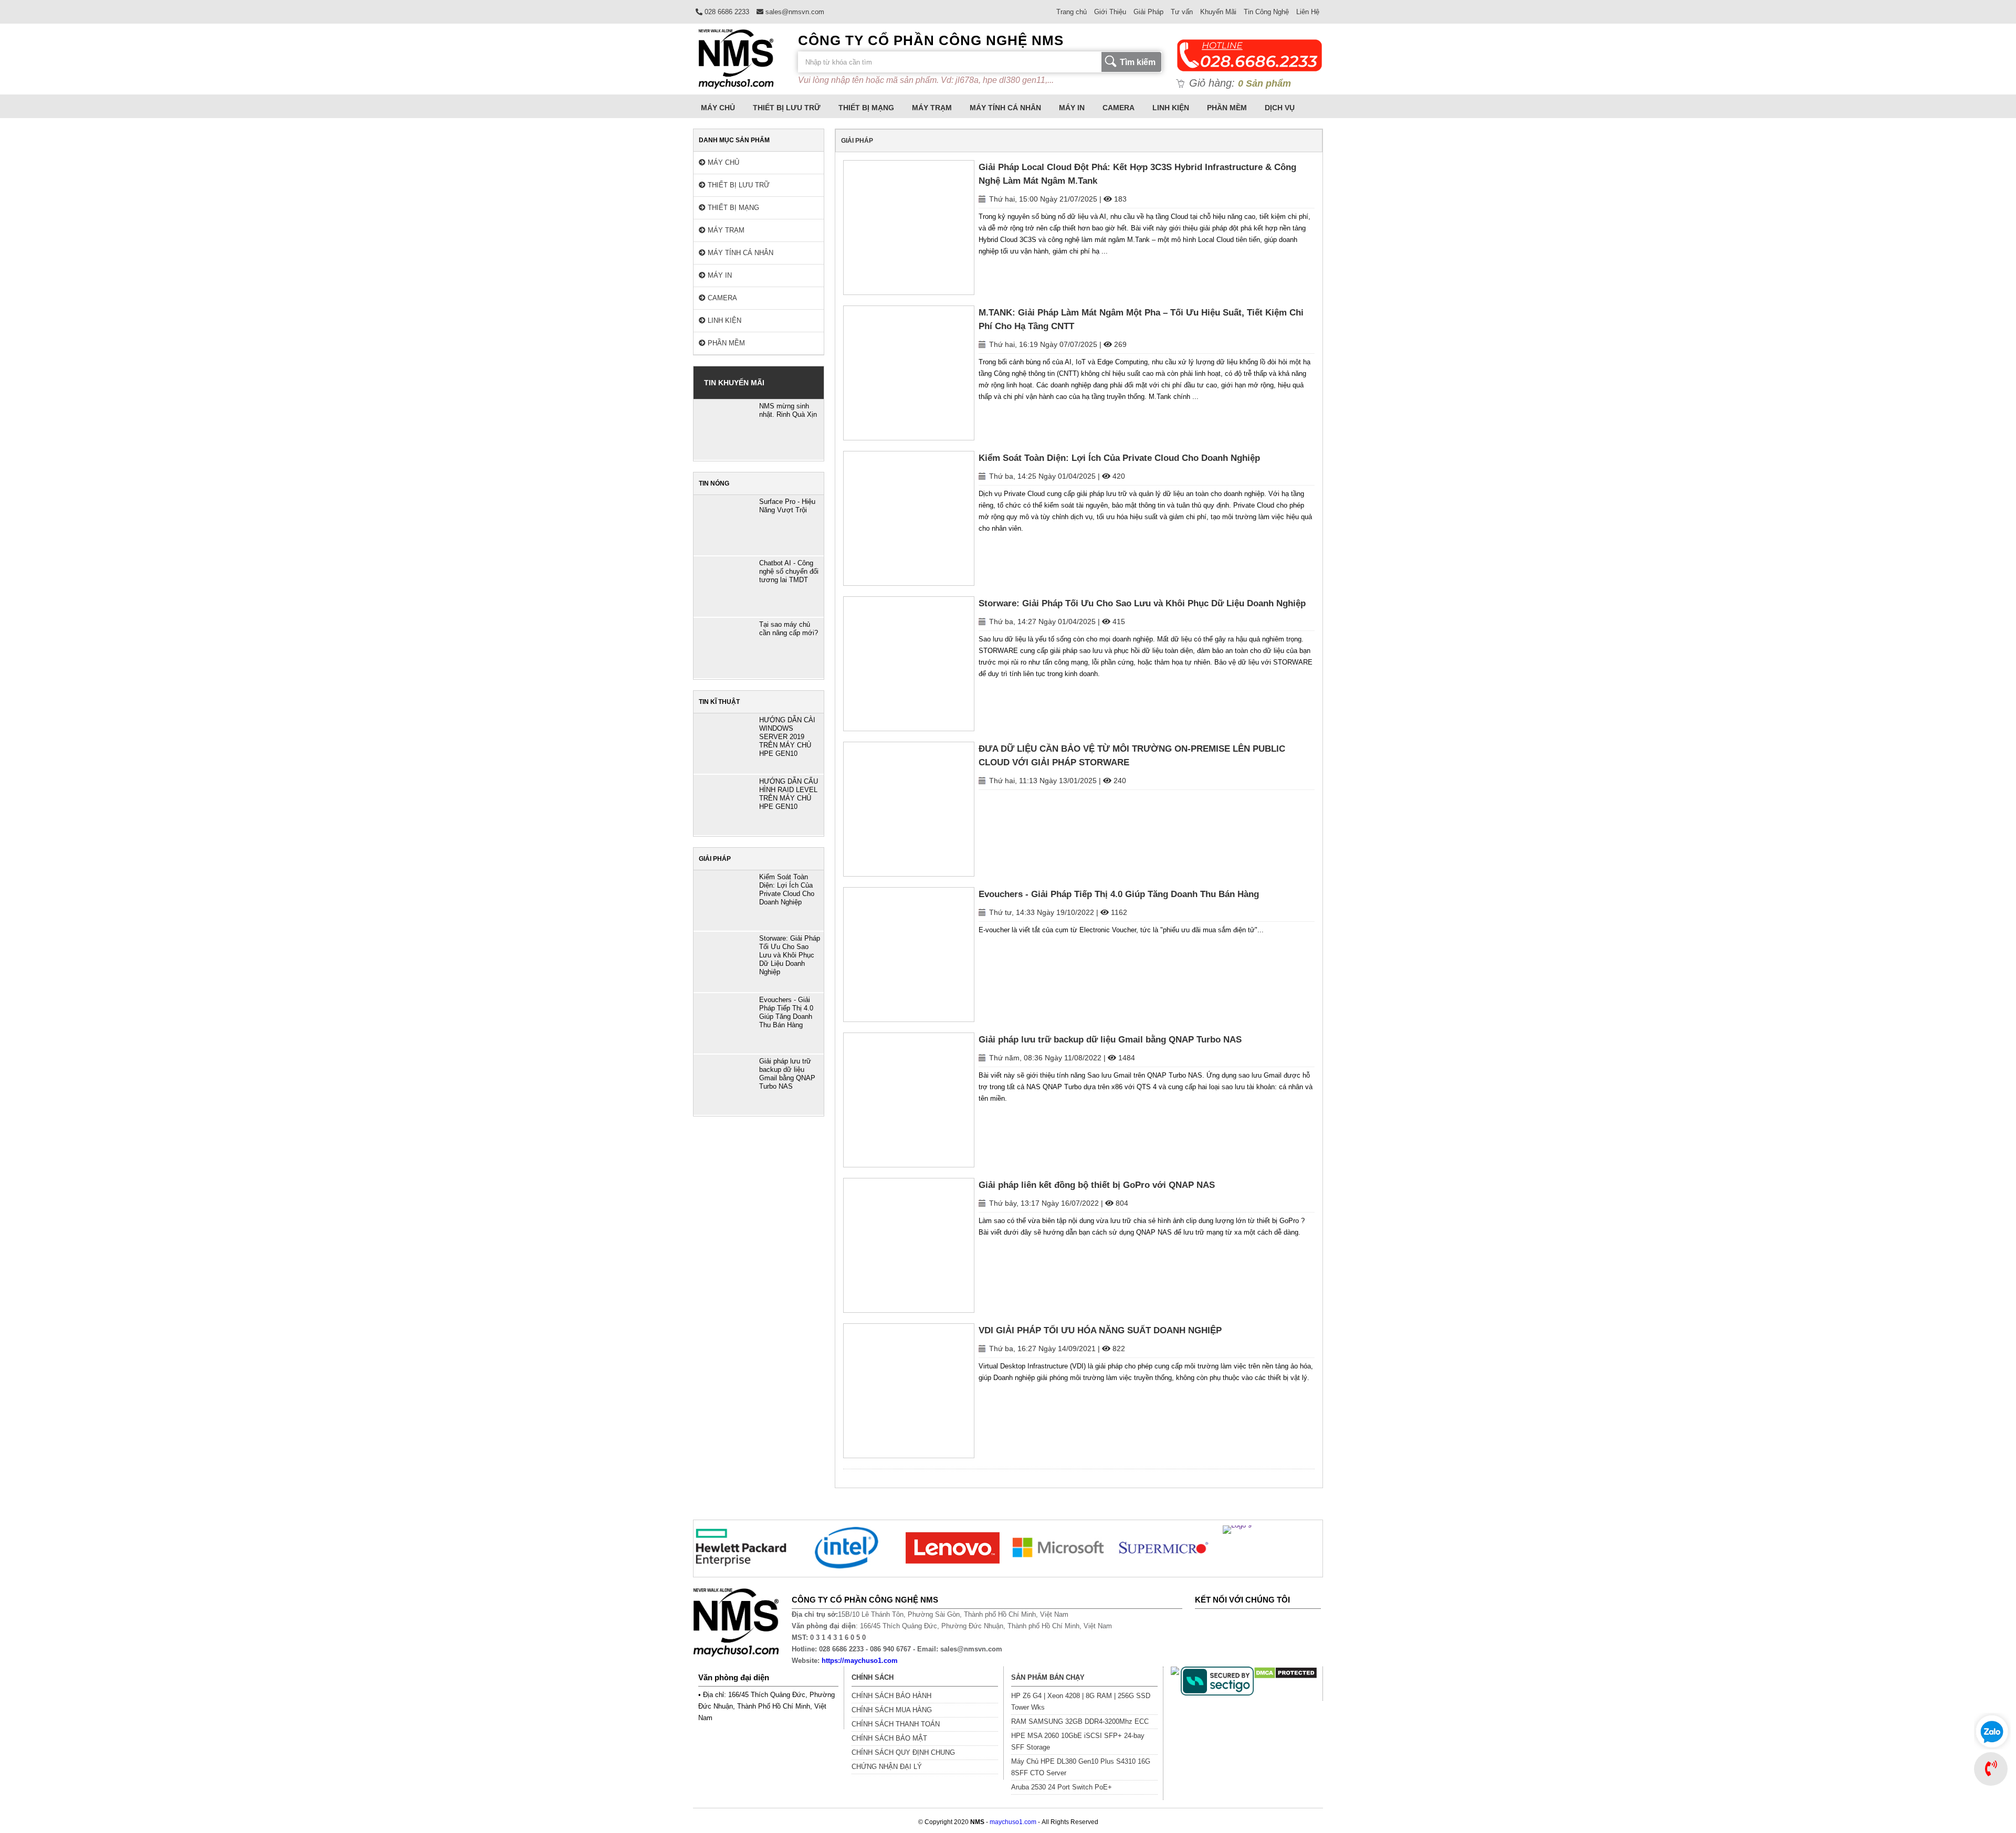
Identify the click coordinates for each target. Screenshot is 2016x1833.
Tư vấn (1182, 12)
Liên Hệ (1308, 12)
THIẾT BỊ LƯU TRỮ (787, 108)
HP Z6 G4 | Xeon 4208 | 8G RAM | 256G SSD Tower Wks (1081, 1702)
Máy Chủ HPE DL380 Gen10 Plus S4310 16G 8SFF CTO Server (1081, 1767)
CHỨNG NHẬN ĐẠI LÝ (887, 1767)
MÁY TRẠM (932, 108)
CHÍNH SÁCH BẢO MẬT (889, 1738)
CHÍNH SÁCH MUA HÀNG (892, 1710)
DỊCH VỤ (1280, 108)
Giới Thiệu (1110, 12)
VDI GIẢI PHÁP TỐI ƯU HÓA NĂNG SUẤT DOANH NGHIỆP (1100, 1330)
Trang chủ (1072, 12)
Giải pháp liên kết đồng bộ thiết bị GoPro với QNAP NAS (1097, 1185)
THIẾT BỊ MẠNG (866, 108)
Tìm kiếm (1138, 62)
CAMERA (1119, 108)
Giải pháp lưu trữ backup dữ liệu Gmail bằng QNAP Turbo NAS (1110, 1040)
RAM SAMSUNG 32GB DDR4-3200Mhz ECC (1080, 1721)
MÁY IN (1072, 108)
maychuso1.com (1013, 1822)
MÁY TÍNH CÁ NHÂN (1005, 108)
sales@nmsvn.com (794, 12)
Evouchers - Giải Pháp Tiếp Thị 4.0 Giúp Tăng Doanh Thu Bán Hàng (1119, 894)
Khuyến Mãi (1218, 12)
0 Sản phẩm (1264, 83)
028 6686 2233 (726, 12)
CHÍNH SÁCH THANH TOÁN (896, 1724)
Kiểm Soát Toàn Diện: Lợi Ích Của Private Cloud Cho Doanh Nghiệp (1119, 458)
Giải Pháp (1148, 12)
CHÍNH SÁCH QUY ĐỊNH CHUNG (903, 1752)
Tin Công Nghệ (1266, 12)
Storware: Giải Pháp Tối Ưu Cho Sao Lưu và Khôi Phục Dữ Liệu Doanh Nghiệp (1142, 603)
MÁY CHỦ (718, 108)
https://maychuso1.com (860, 1661)
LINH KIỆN (1171, 108)
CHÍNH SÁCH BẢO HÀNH (891, 1696)
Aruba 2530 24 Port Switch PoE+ (1062, 1787)
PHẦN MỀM (1227, 108)
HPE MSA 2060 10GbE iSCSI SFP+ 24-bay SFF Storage (1078, 1741)
